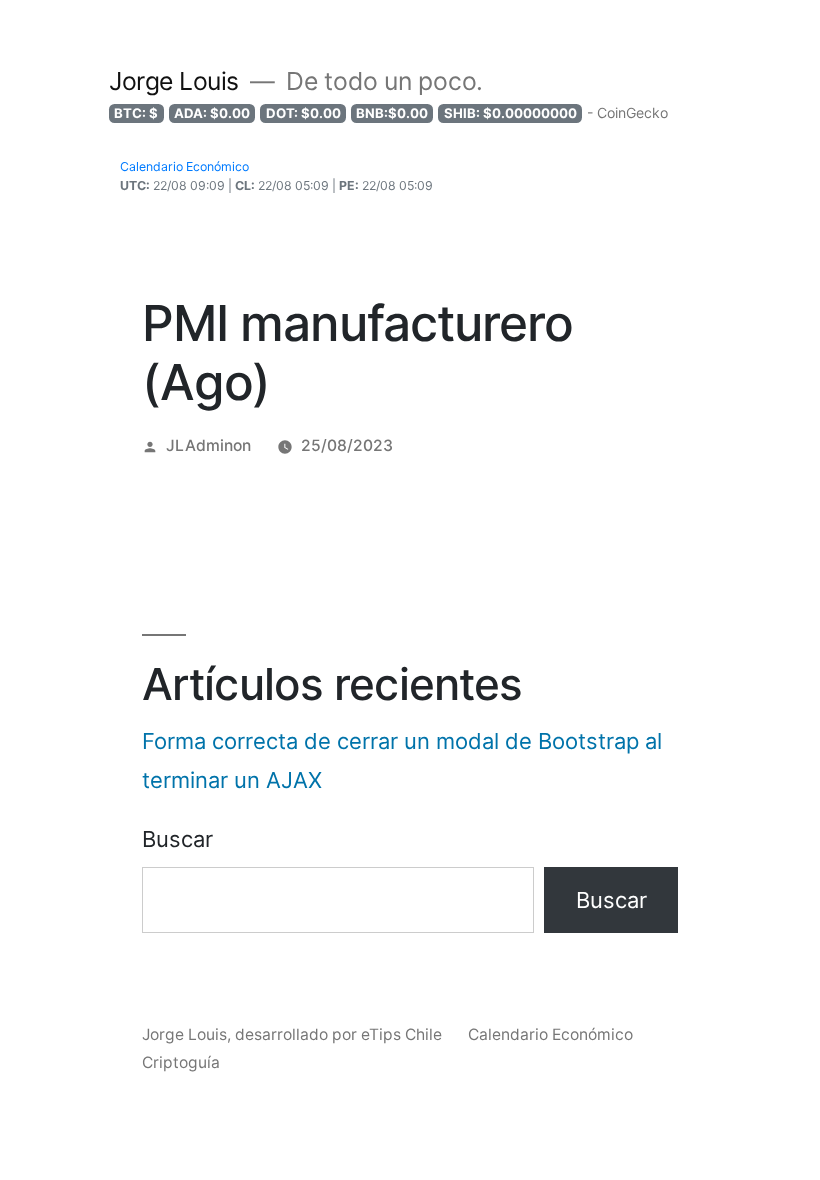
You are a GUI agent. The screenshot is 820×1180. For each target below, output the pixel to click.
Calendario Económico (550, 1034)
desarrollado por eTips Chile (340, 1034)
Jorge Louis (174, 81)
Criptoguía (181, 1062)
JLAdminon (208, 445)
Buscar (177, 839)
